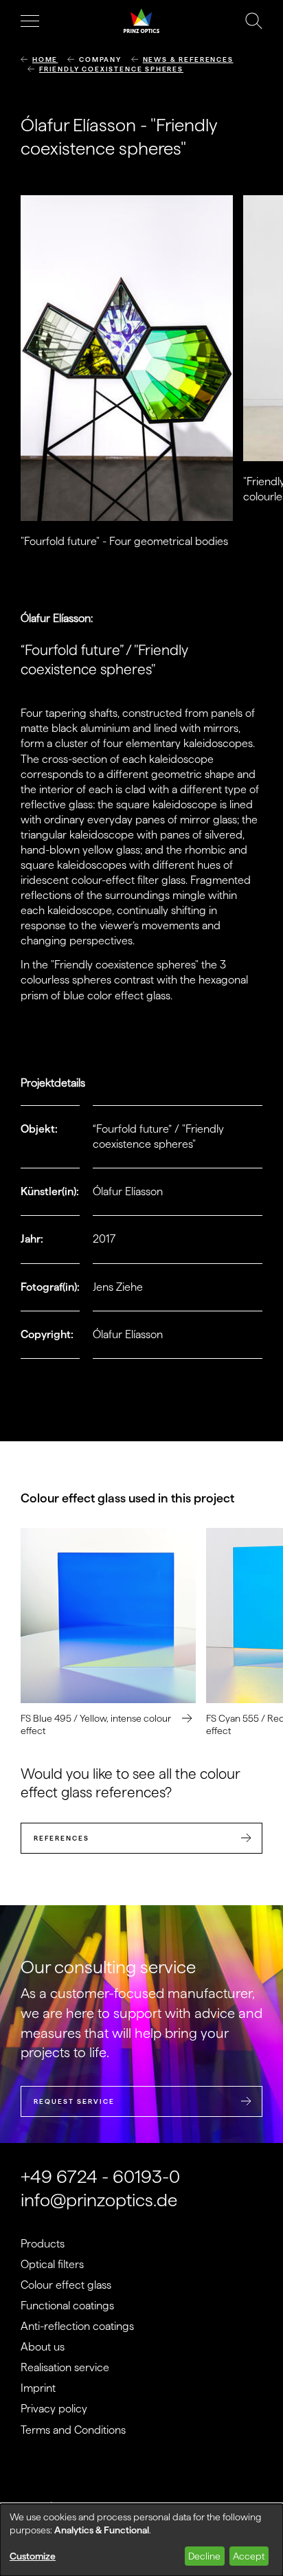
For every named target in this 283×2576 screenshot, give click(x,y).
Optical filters (52, 2264)
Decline (204, 2556)
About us (43, 2347)
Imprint (38, 2388)
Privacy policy (54, 2409)
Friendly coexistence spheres (111, 69)
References (61, 1838)
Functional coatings (67, 2306)
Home (45, 59)
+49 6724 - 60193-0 (100, 2176)
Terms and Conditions (73, 2430)
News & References (188, 59)
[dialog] (141, 2540)
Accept (249, 2556)
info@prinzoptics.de (99, 2200)
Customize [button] (33, 2556)
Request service (74, 2101)
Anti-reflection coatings (77, 2326)
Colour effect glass (66, 2285)
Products (43, 2244)
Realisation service (65, 2367)
